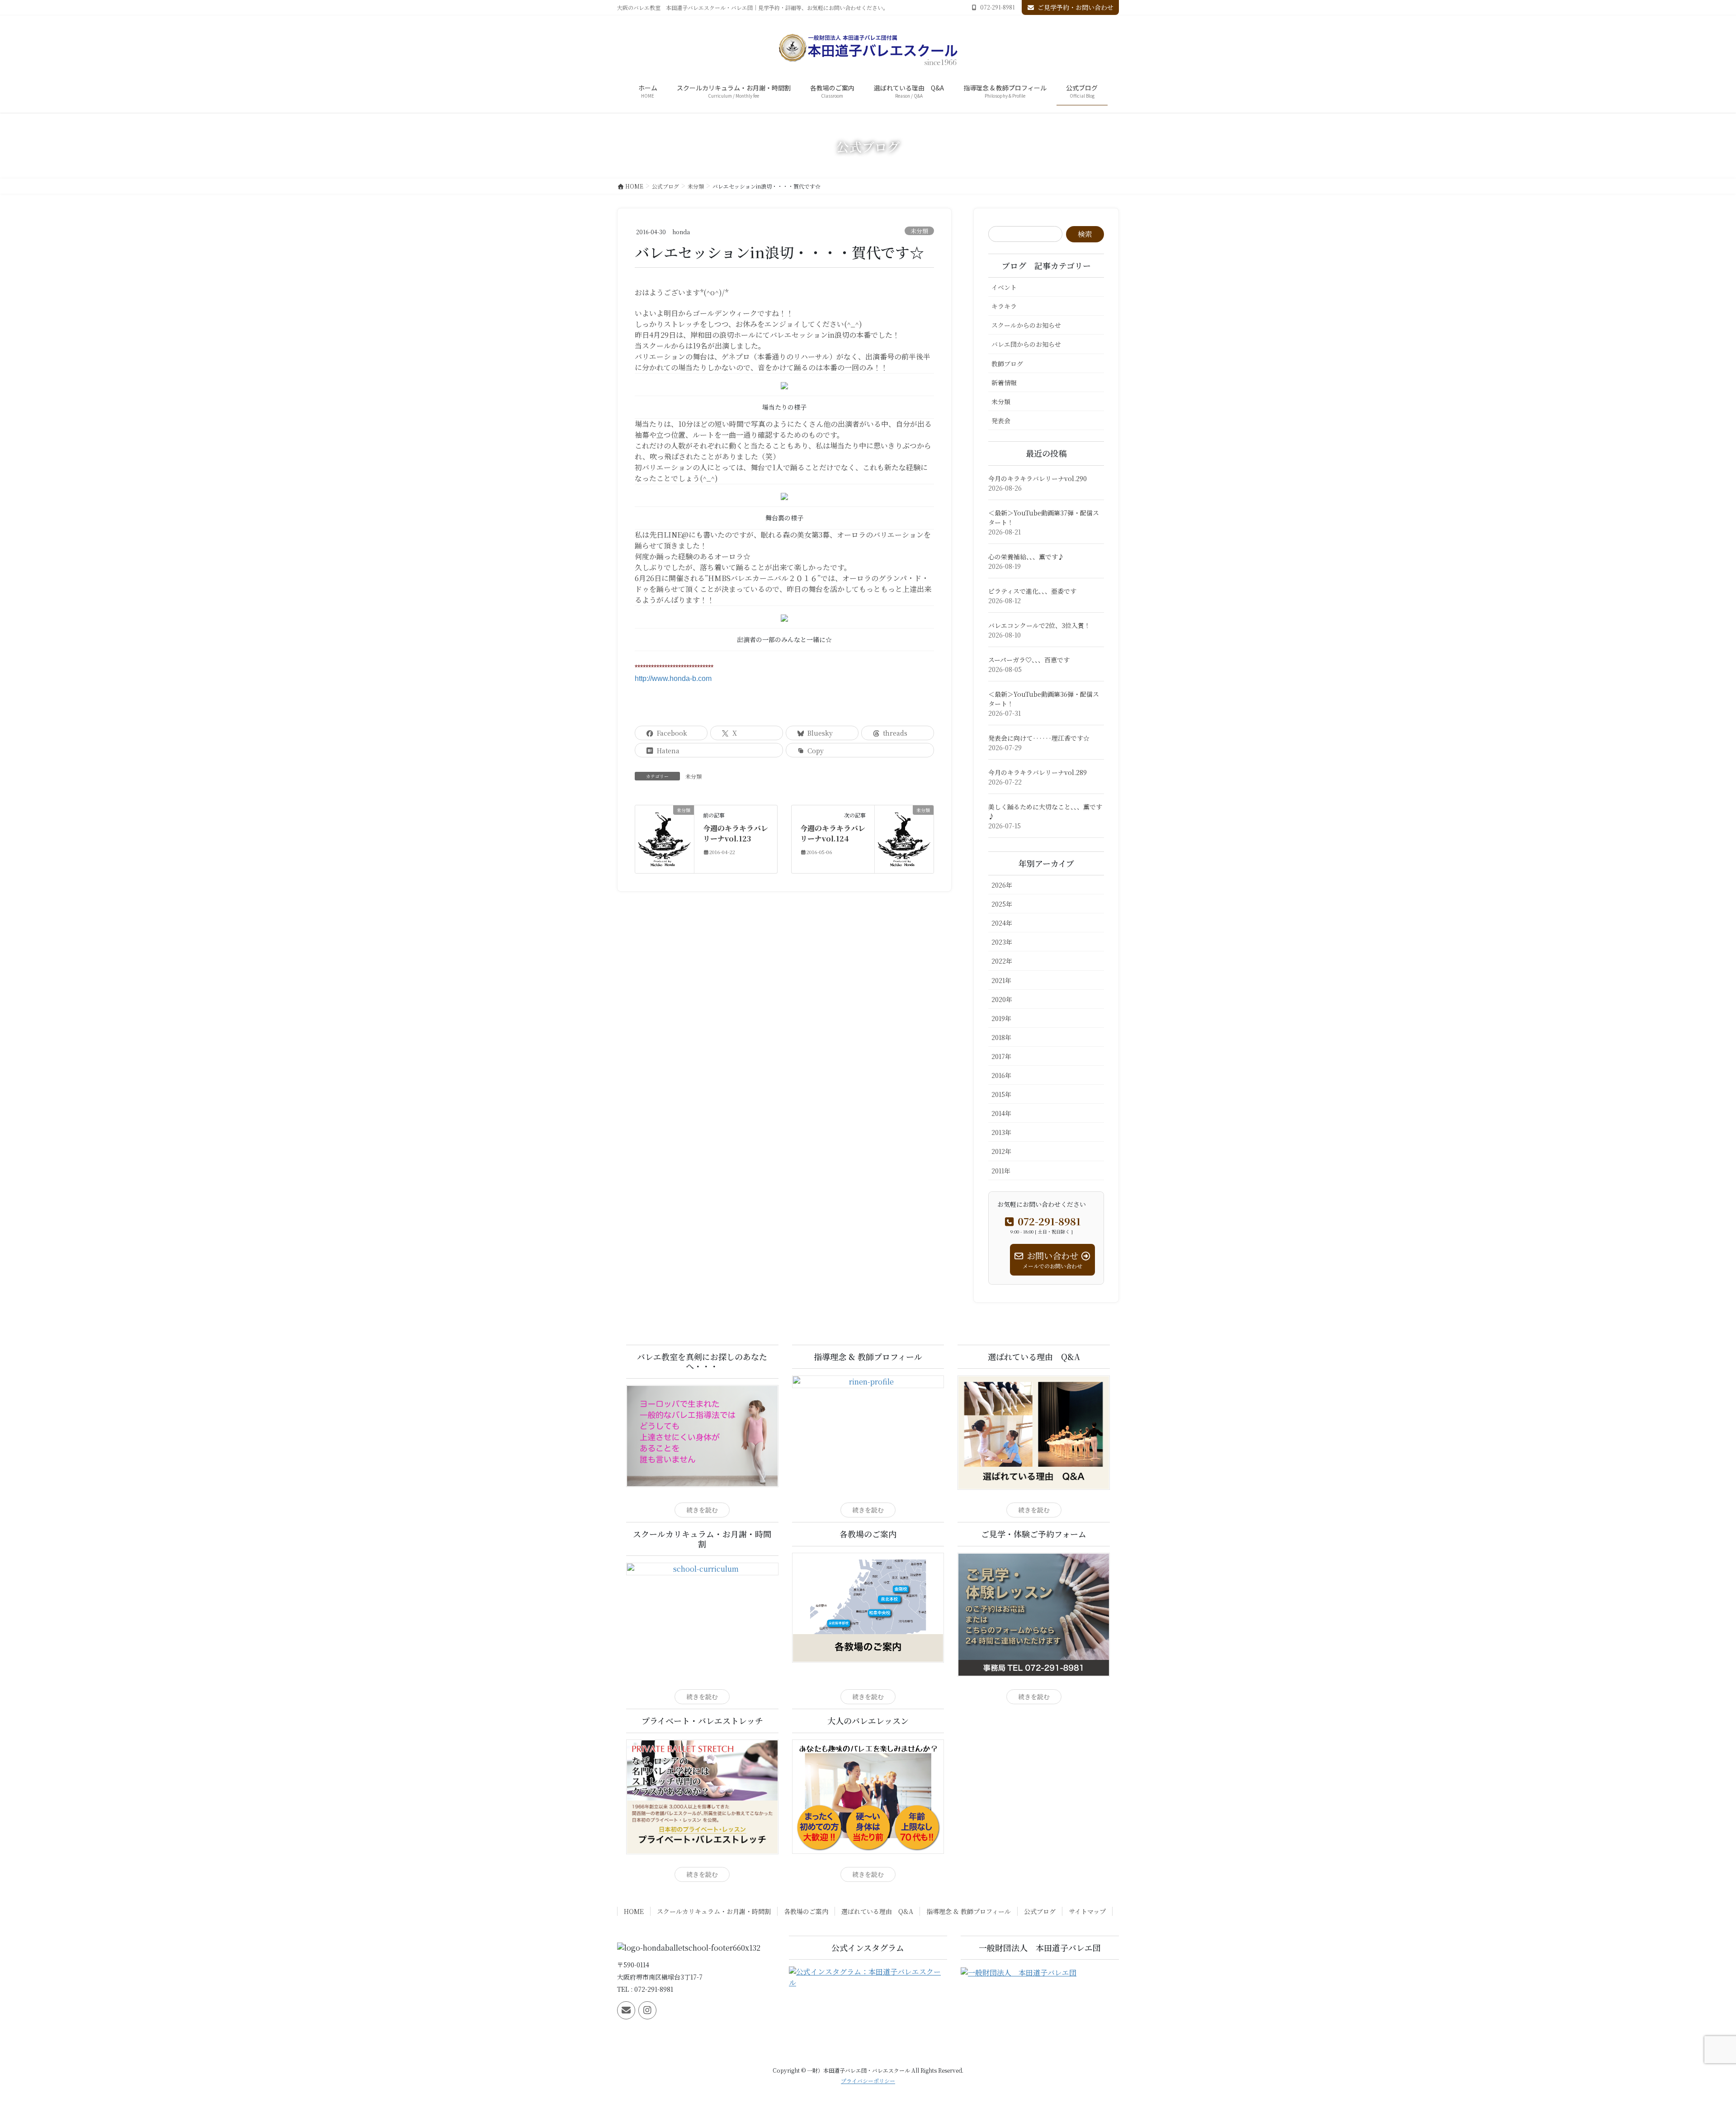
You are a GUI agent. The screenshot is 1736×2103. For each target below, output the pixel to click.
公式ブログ (1040, 1911)
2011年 (1001, 1171)
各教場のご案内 (806, 1911)
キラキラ (1004, 306)
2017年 (1001, 1056)
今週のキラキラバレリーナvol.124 (833, 833)
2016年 (1001, 1075)
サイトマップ (1087, 1911)
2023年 (1002, 942)
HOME (634, 1911)
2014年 (1001, 1113)
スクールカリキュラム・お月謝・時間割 (714, 1911)
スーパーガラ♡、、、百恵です (1029, 660)
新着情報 (1004, 383)
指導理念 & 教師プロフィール (969, 1911)
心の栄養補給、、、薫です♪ (1026, 557)
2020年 (1002, 999)
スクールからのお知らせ (1026, 325)
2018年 (1001, 1037)
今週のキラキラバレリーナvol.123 (736, 833)
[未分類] (665, 838)
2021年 (1001, 980)
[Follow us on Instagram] (647, 2010)
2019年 (1001, 1018)
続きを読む (702, 1510)
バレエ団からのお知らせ (1026, 344)
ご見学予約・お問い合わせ (1076, 7)
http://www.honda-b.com (673, 678)
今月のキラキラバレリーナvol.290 (1038, 478)
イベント (1004, 287)
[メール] (626, 2010)
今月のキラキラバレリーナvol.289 (1038, 772)
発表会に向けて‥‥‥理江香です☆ (1039, 738)
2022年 (1002, 961)
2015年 (1001, 1094)
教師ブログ (1007, 364)
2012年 (1001, 1151)
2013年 (1001, 1132)
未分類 (919, 231)
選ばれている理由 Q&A (877, 1911)
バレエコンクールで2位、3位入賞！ (1039, 625)
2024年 (1002, 923)
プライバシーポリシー (868, 2081)
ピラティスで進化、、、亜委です (1032, 591)
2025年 (1002, 904)
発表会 (1001, 421)
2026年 (1002, 885)
